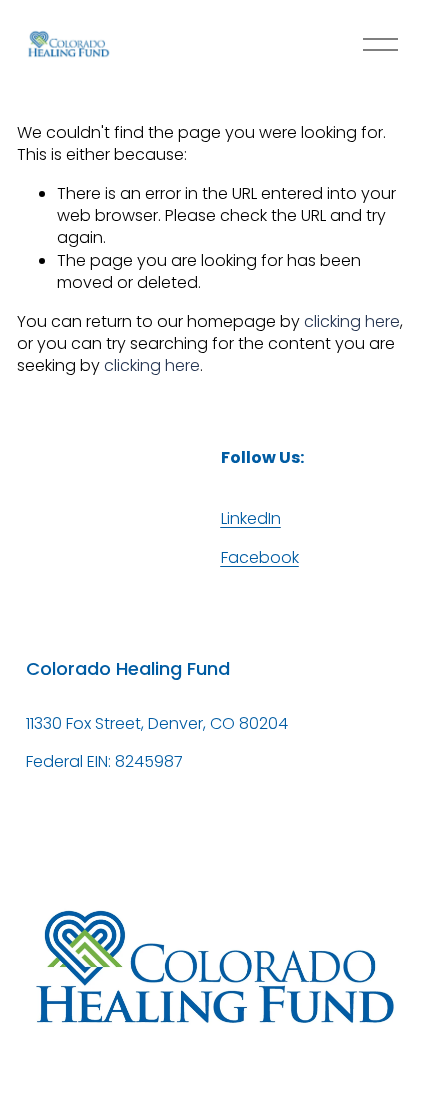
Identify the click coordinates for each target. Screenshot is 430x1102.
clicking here (352, 321)
